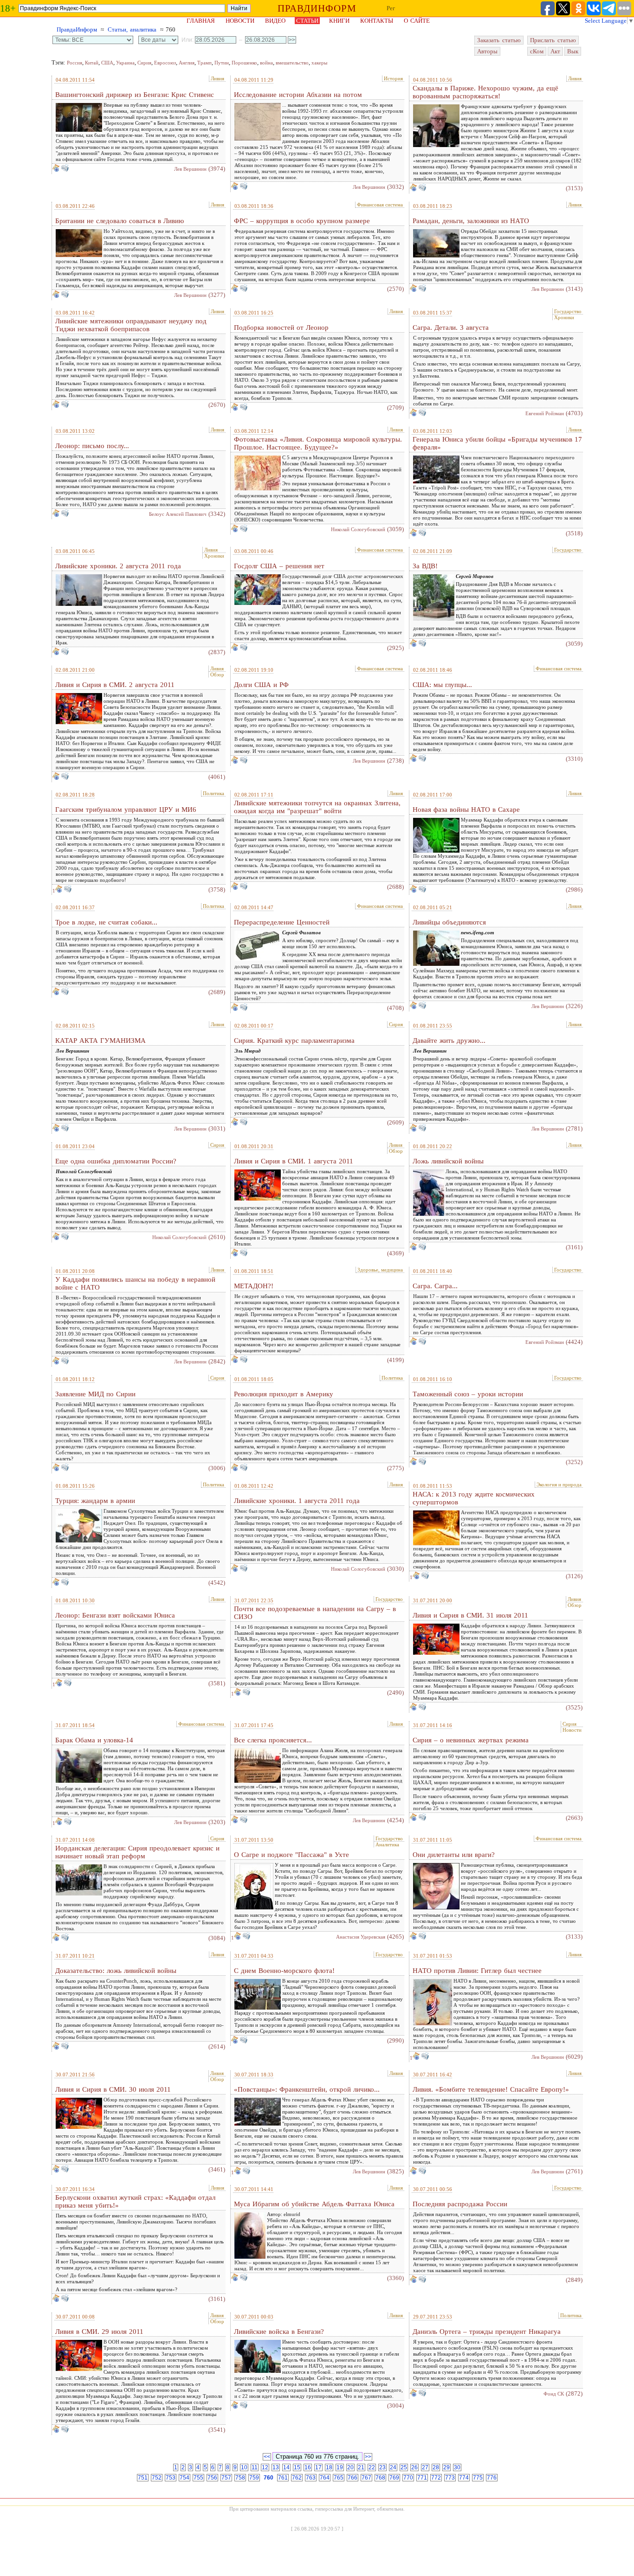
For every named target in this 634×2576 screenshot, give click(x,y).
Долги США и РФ (261, 685)
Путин (222, 63)
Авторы (487, 51)
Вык (573, 51)
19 (340, 2467)
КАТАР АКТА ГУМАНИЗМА (100, 1041)
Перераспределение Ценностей (282, 922)
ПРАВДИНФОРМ (317, 8)
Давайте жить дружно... (449, 1041)
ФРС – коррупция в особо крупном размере (302, 221)
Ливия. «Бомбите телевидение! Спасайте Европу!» (491, 2089)
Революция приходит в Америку (284, 1394)
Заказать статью (499, 40)
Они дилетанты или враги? (454, 1855)
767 (366, 2478)
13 (276, 2467)
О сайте (417, 21)
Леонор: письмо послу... (92, 446)
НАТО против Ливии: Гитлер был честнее (477, 1971)
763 (311, 2478)
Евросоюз (165, 63)
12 (265, 2467)
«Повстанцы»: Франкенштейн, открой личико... (307, 2089)
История (393, 78)
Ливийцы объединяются (449, 922)
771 (422, 2478)
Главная (201, 21)
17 (318, 2467)
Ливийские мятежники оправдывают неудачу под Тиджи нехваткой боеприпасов (131, 325)
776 (492, 2478)
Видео (275, 21)
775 (478, 2478)
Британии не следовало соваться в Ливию (120, 221)
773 (450, 2478)
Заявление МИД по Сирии (95, 1394)
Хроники (564, 317)
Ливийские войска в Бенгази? (279, 2332)
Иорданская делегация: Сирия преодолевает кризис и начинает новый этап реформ (137, 1852)
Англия (187, 63)
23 (382, 2467)
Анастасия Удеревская (361, 1937)
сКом (537, 51)
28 (436, 2467)
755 (198, 2478)
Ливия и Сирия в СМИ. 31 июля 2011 (470, 1615)
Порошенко (244, 63)
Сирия (144, 63)
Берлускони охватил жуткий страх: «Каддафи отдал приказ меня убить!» (135, 2201)
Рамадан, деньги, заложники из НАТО (471, 221)
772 (436, 2478)
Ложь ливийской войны (448, 1161)
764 (325, 2478)
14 (286, 2467)
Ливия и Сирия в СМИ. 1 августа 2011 (294, 1161)
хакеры (319, 63)
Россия (74, 63)
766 (353, 2478)
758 (240, 2478)
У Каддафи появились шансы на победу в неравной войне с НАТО (135, 1283)
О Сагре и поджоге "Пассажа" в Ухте (291, 1855)
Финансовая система (380, 205)
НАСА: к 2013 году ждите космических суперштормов (474, 1498)
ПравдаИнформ (77, 29)
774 (464, 2478)
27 (425, 2467)
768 (380, 2478)
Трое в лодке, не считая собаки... (106, 922)
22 (372, 2467)
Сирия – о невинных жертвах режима (471, 1740)
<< (267, 2457)
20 (350, 2467)
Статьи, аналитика (132, 29)
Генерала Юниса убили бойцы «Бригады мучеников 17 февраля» (497, 443)
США (107, 63)
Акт (555, 51)
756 (212, 2478)
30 (457, 2467)
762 (297, 2478)
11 (255, 2467)
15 (297, 2467)
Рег (391, 8)
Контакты (377, 21)
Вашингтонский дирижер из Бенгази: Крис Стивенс (135, 95)
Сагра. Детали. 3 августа (451, 328)
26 (414, 2467)
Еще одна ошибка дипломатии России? (116, 1161)
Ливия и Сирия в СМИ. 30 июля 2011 (113, 2089)
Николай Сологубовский (358, 529)
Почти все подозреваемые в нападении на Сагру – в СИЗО (315, 1613)
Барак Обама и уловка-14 (94, 1740)
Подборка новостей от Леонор (281, 328)
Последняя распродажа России (460, 2204)
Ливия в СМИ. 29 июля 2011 (99, 2332)
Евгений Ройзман (545, 413)
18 (329, 2467)
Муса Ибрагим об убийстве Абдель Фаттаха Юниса (314, 2204)
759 (254, 2478)
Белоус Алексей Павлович (178, 514)
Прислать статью (553, 40)
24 (393, 2467)
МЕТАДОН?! (254, 1286)
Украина (125, 63)
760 (268, 2478)
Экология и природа (559, 1484)
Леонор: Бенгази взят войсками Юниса (115, 1615)
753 (171, 2478)
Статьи (307, 21)
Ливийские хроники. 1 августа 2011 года (297, 1501)
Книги (339, 21)
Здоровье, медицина (380, 1270)
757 (226, 2478)
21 (361, 2467)
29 (446, 2467)
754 (184, 2478)
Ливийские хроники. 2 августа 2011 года (118, 566)
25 (404, 2467)
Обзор (217, 675)
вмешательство (292, 63)
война (266, 63)
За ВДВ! (425, 566)
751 (143, 2478)
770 (408, 2478)
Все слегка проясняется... (273, 1740)
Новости (240, 21)
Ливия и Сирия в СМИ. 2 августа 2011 (115, 685)
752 (157, 2478)
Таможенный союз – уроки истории (468, 1394)
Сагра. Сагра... (435, 1286)
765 (339, 2478)
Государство (568, 311)
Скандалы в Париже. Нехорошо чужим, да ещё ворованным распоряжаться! (485, 92)
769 (394, 2478)
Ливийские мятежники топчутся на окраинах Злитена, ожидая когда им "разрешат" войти (317, 807)
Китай (92, 63)
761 (283, 2478)
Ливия (217, 78)
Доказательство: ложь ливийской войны (116, 1971)
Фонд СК (554, 2394)
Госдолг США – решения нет (279, 566)
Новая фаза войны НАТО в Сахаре (466, 809)
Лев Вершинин (190, 169)
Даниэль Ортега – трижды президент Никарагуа (487, 2332)
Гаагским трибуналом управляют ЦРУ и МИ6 (126, 809)
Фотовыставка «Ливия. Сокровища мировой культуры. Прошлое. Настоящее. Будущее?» (318, 443)
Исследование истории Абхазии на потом (298, 95)
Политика (213, 793)
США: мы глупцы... (442, 685)
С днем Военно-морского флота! (284, 1971)
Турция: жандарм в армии (95, 1501)
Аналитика (387, 1844)
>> (368, 2457)
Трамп (204, 63)
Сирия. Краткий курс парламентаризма (294, 1041)
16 (308, 2467)
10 (244, 2467)
